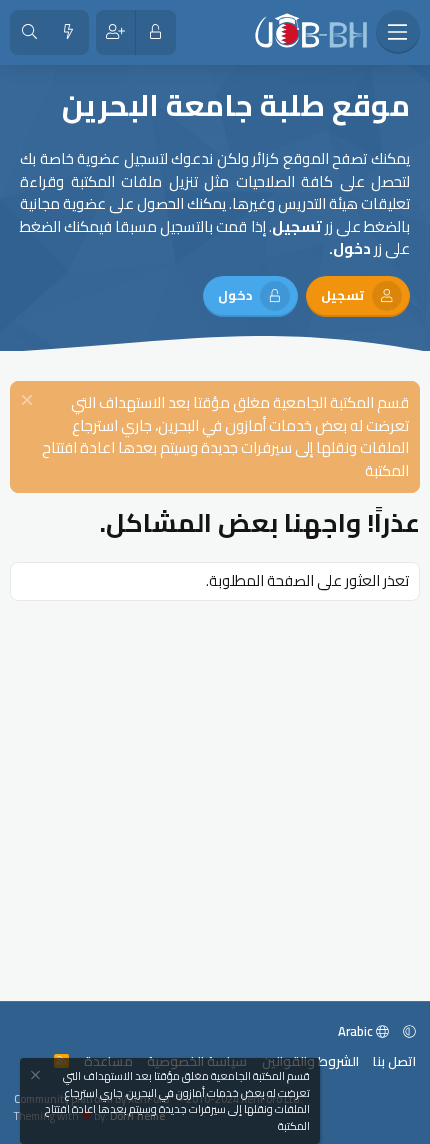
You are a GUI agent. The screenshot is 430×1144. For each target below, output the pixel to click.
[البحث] (29, 32)
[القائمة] (398, 32)
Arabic (357, 1031)
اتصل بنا (394, 1061)
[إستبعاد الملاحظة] (29, 402)
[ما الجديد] (68, 32)
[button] (409, 1031)
